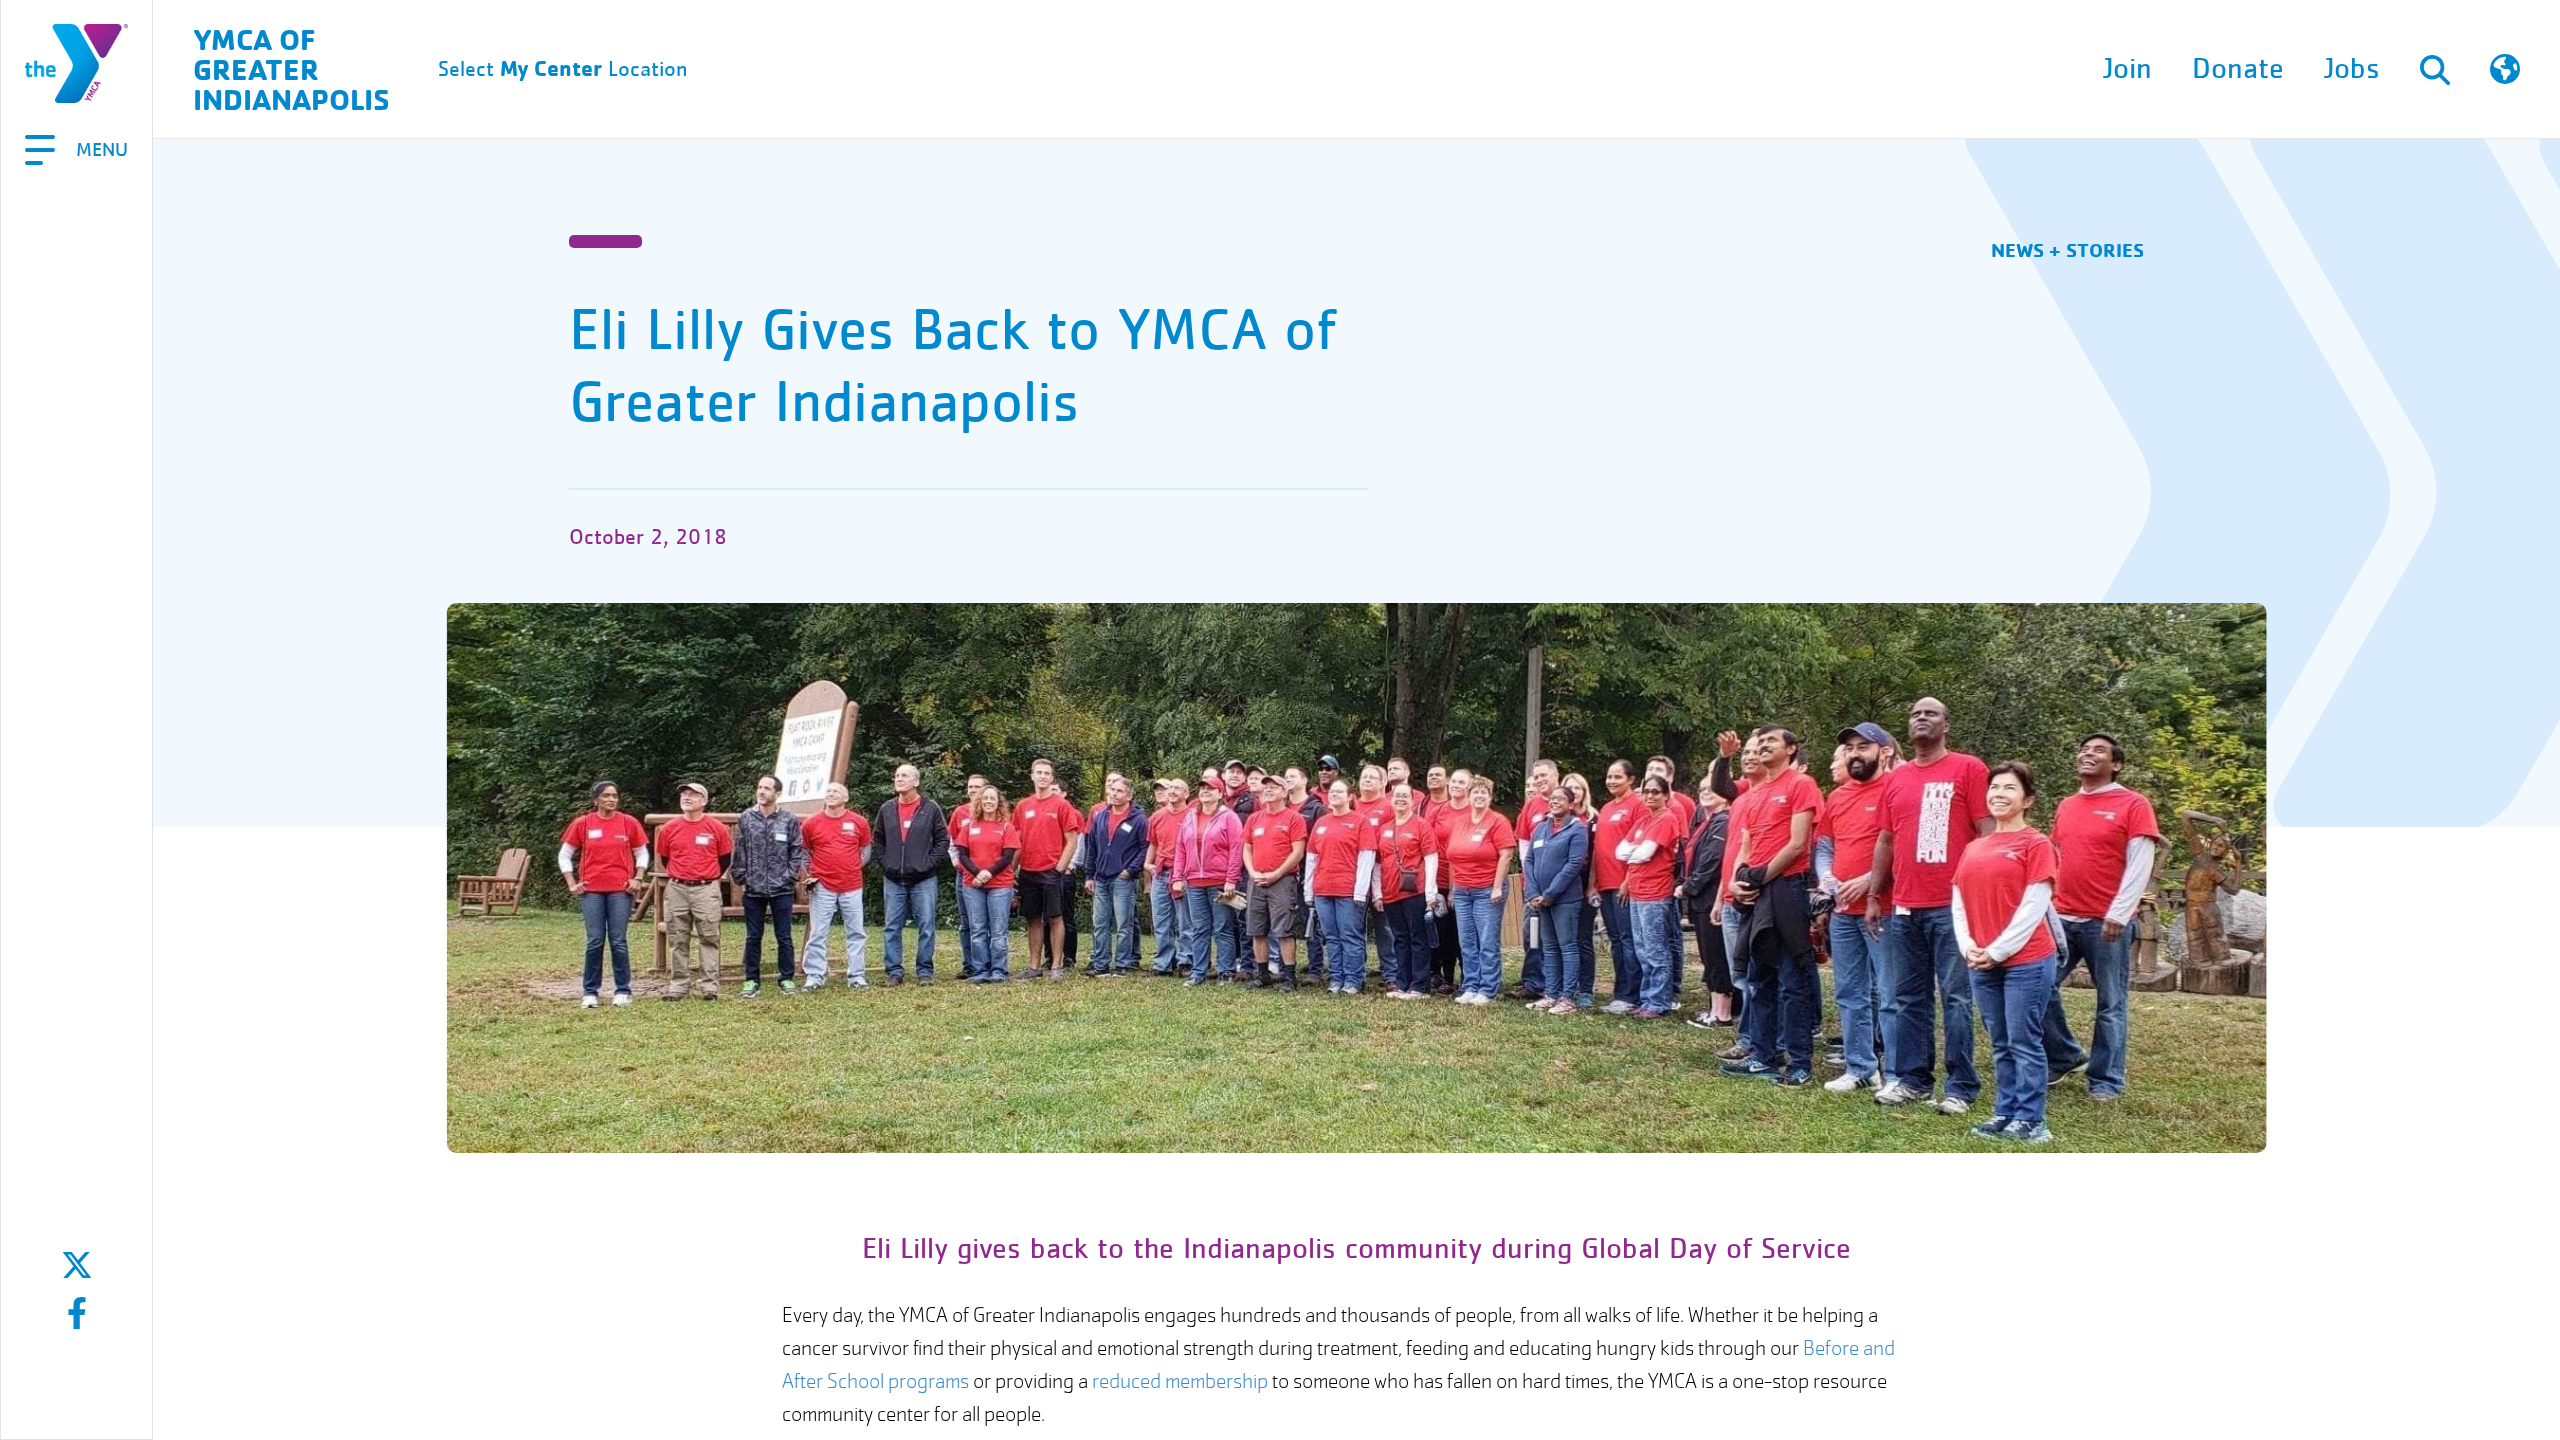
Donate (2238, 69)
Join (2127, 69)
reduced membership (1180, 1381)
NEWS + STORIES (2067, 249)
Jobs (2352, 69)
